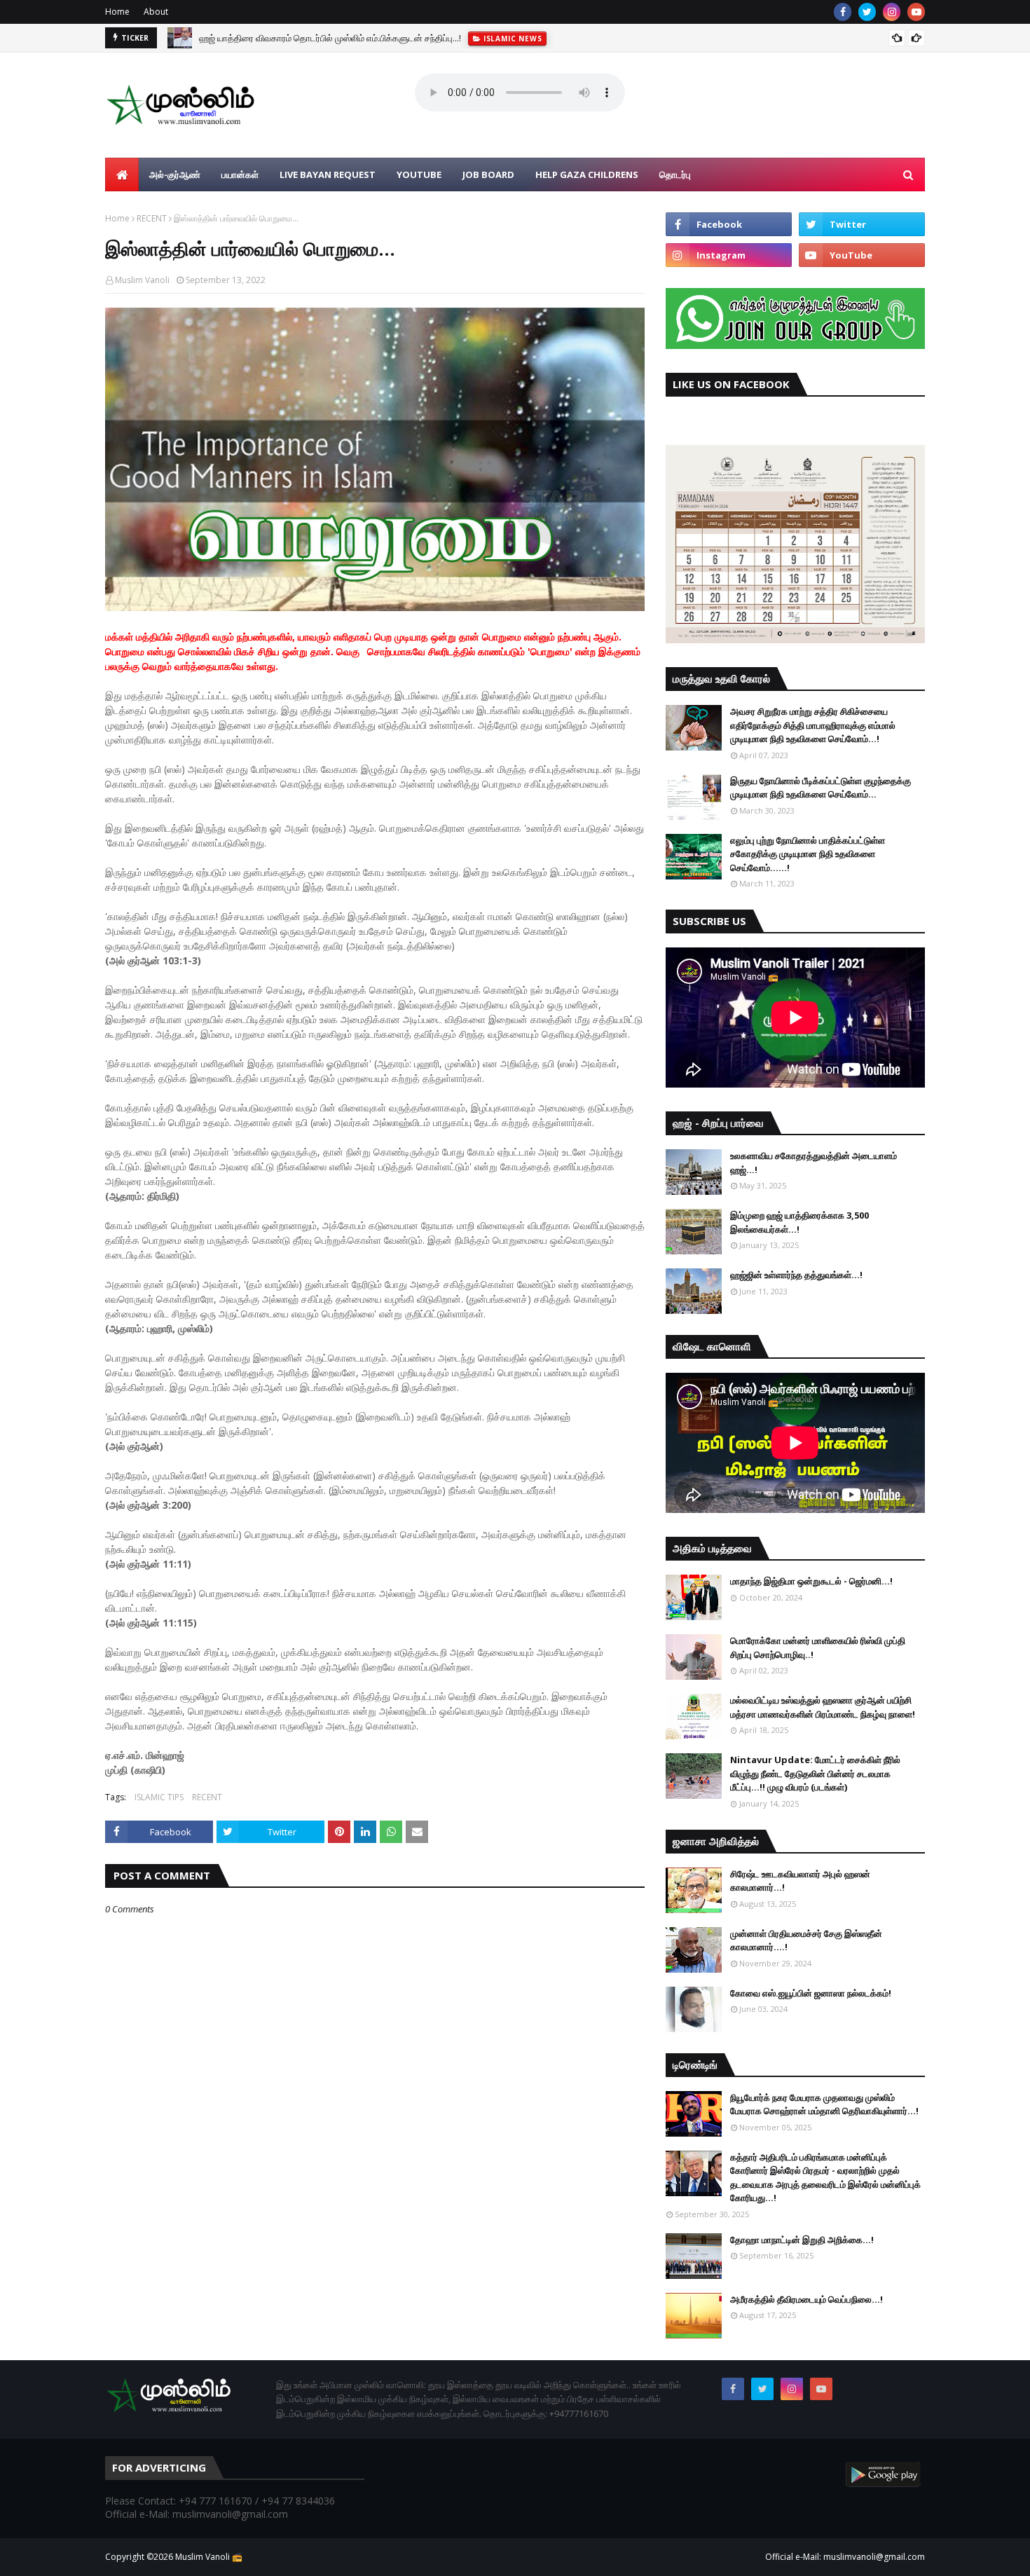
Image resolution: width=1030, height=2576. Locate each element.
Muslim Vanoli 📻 (209, 2557)
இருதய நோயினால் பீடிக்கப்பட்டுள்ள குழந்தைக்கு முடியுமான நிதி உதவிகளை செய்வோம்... (820, 788)
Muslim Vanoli (142, 280)
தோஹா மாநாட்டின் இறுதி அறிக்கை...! (802, 2240)
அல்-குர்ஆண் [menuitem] (175, 174)
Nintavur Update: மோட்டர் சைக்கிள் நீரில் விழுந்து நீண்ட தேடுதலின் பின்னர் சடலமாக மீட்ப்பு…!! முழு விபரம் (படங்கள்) (815, 1773)
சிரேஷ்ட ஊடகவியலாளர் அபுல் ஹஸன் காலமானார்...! (800, 1881)
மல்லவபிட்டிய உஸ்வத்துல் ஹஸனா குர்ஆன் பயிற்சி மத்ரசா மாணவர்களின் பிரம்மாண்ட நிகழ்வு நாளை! (823, 1707)
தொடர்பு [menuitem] (675, 174)
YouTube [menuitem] (419, 174)
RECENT (152, 218)
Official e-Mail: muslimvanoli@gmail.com (845, 2557)
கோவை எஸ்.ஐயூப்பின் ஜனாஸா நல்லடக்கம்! (811, 1993)
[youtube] (916, 12)
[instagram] (892, 12)
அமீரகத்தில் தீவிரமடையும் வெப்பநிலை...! (806, 2299)
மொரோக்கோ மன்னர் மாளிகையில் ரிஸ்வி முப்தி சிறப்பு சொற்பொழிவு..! (818, 1647)
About (156, 12)
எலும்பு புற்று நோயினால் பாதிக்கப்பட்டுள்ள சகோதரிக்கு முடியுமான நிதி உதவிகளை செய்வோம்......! (808, 854)
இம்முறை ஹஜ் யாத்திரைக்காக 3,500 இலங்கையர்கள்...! (799, 1222)
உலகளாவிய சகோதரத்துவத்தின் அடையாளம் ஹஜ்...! (813, 1163)
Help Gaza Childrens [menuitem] (587, 174)
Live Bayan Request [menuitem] (328, 174)
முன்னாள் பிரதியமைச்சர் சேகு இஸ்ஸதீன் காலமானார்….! (806, 1940)
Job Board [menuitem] (488, 174)
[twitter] (867, 12)
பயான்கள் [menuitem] (240, 174)
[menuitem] (122, 174)
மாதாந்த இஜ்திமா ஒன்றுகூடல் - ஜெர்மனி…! (811, 1581)
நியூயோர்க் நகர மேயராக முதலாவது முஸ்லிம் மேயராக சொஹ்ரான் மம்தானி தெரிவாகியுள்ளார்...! (824, 2104)
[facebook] (843, 12)
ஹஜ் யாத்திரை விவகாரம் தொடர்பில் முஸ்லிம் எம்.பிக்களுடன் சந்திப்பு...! (330, 38)
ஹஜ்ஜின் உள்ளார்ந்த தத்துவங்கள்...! (796, 1275)
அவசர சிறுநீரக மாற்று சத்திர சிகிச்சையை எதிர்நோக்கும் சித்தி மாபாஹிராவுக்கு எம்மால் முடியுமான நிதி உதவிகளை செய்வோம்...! (813, 725)
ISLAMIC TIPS (159, 1797)
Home (117, 12)
